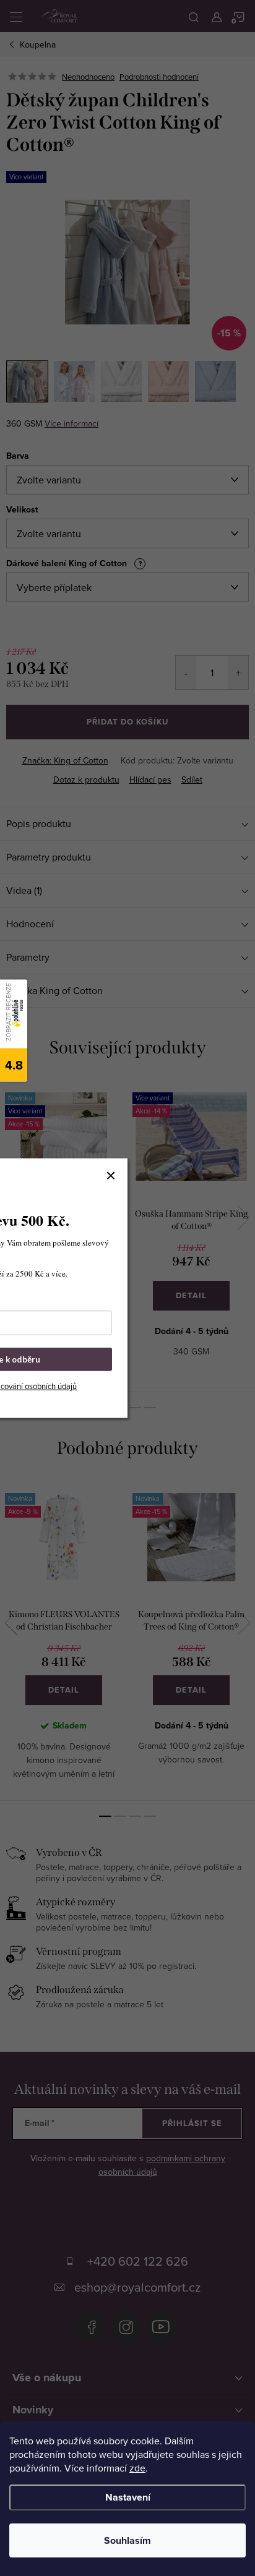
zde (137, 2468)
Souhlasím (127, 2540)
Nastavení (128, 2497)
